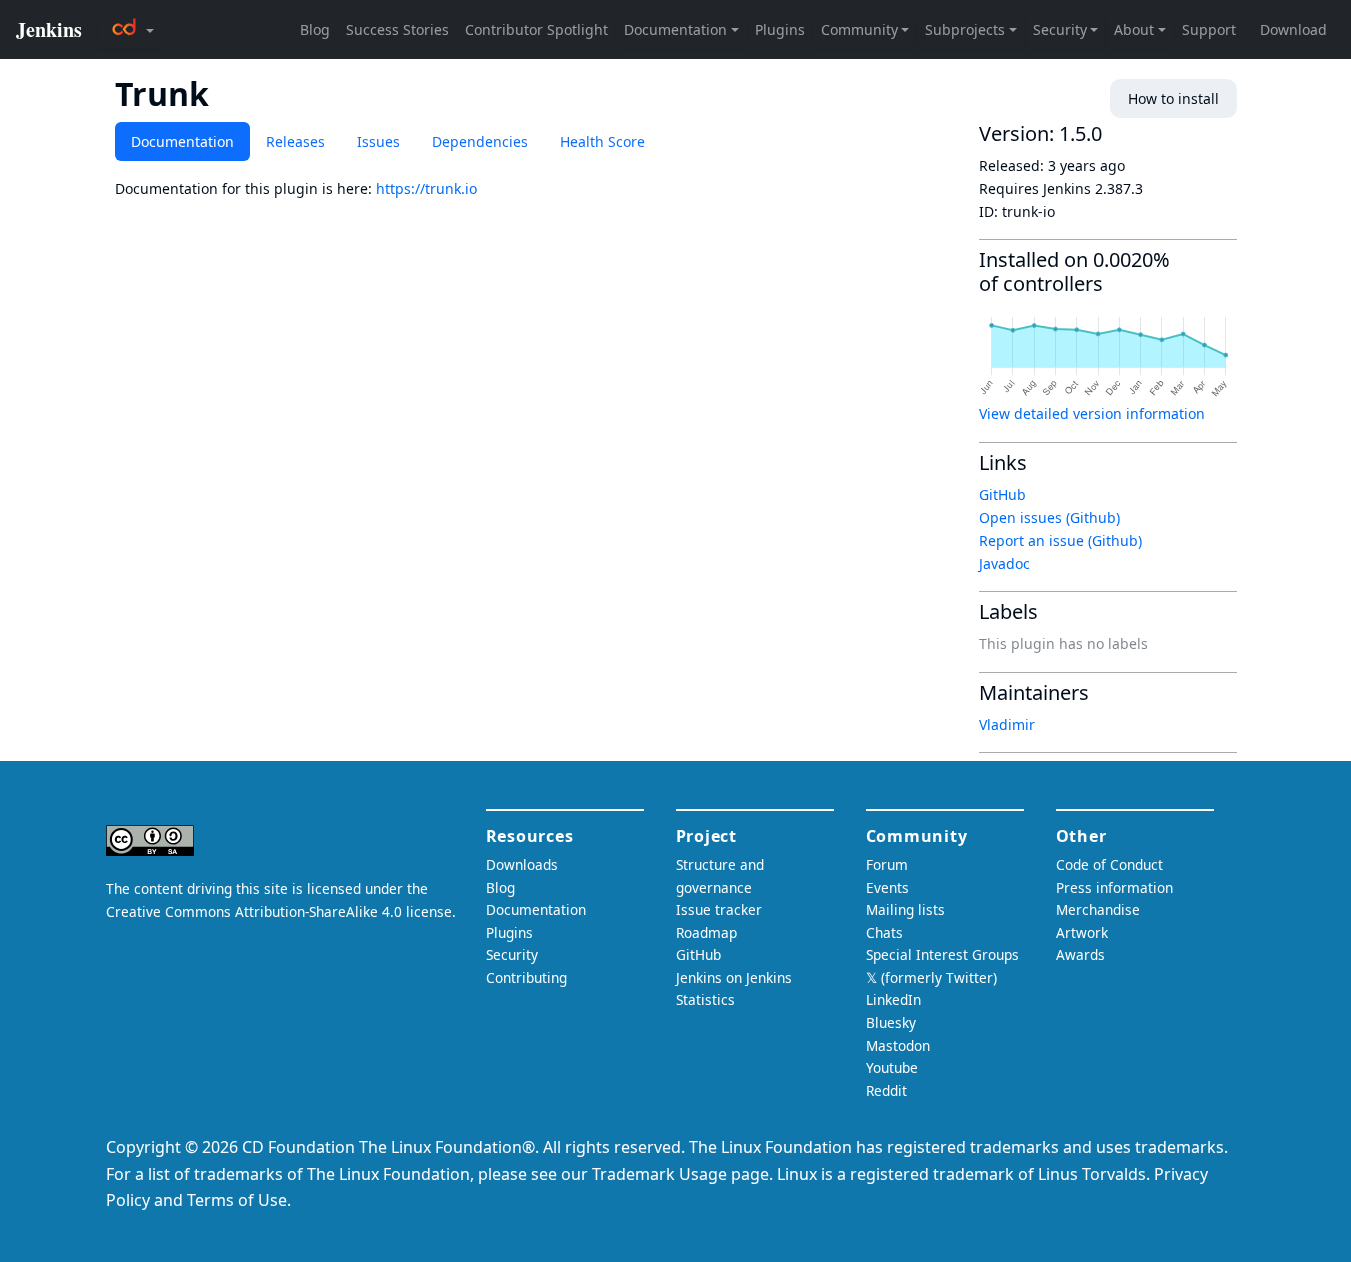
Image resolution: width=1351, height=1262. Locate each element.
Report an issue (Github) (1060, 540)
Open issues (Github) (1049, 517)
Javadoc (1004, 563)
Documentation (182, 141)
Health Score (602, 141)
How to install (1173, 98)
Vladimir (1007, 724)
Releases (295, 141)
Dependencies (480, 141)
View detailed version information (1092, 413)
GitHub (1002, 494)
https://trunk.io (426, 188)
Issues (378, 141)
